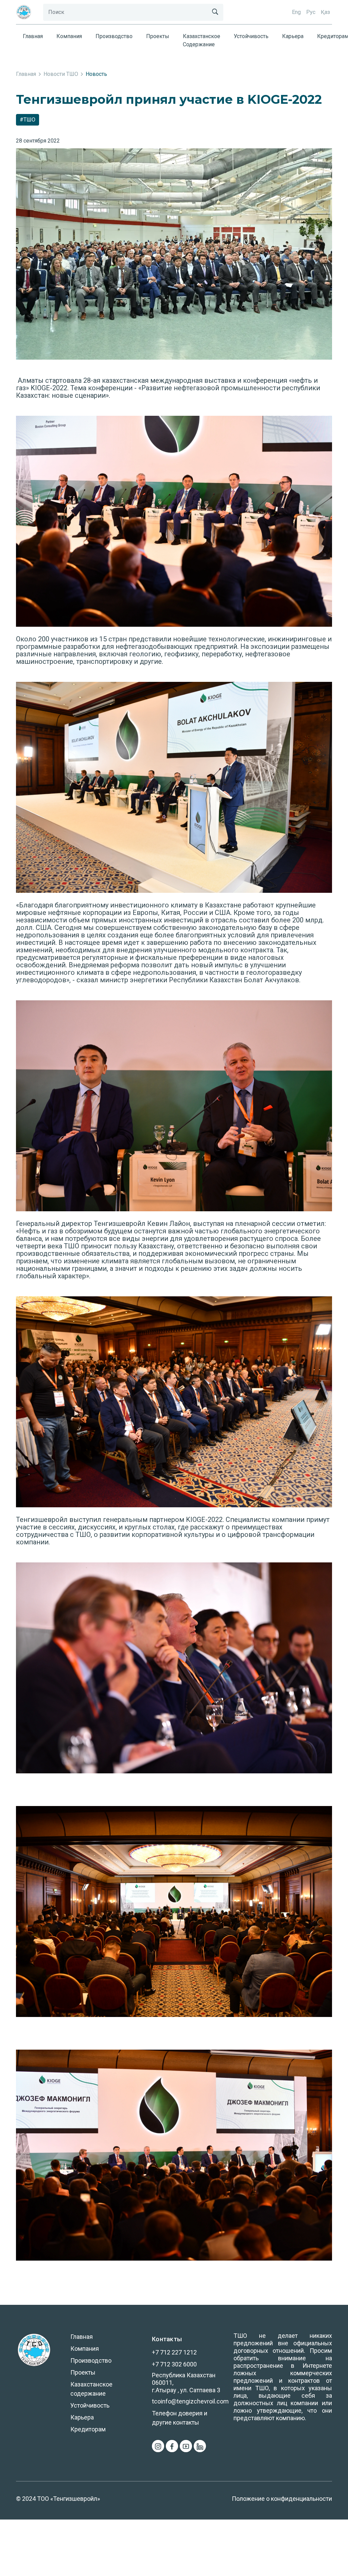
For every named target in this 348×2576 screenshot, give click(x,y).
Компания (69, 36)
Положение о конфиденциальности (282, 2499)
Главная (33, 36)
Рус (311, 12)
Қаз (325, 12)
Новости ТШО (61, 74)
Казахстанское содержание (202, 40)
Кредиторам (88, 2429)
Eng (296, 12)
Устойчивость (251, 36)
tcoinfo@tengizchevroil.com (190, 2401)
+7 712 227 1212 (174, 2352)
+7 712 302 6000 (174, 2364)
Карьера (293, 36)
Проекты (158, 36)
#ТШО (28, 120)
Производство (114, 36)
